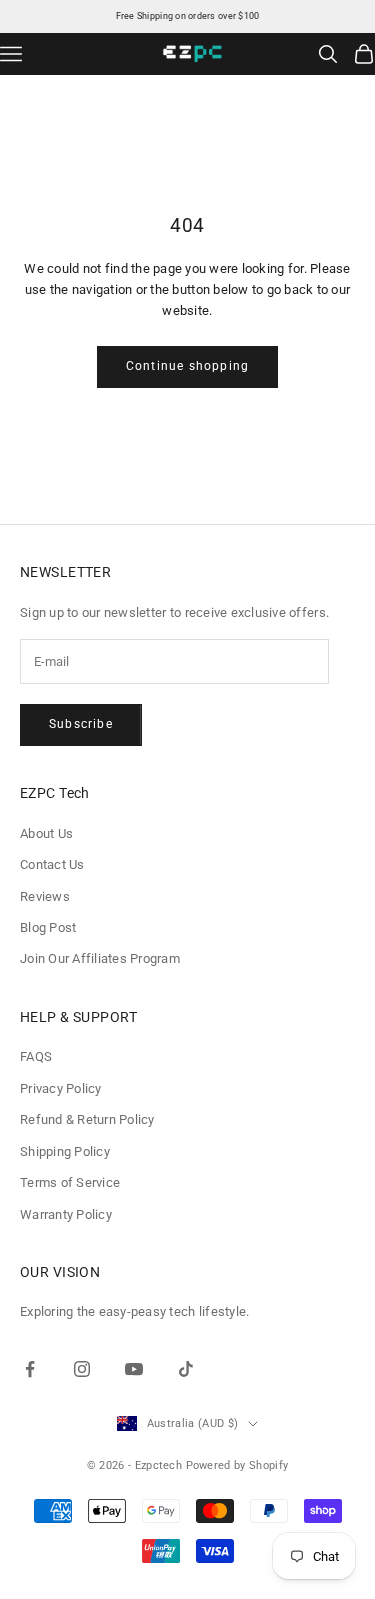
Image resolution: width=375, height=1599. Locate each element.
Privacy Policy (61, 1088)
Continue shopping (187, 366)
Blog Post (48, 927)
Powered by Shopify (237, 1465)
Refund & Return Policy (87, 1119)
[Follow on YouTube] (134, 1369)
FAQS (36, 1056)
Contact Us (52, 864)
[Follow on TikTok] (186, 1369)
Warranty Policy (66, 1214)
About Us (46, 833)
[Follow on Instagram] (82, 1369)
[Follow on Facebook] (30, 1369)
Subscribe (81, 724)
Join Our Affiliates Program (100, 958)
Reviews (45, 896)
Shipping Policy (65, 1151)
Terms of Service (70, 1182)
